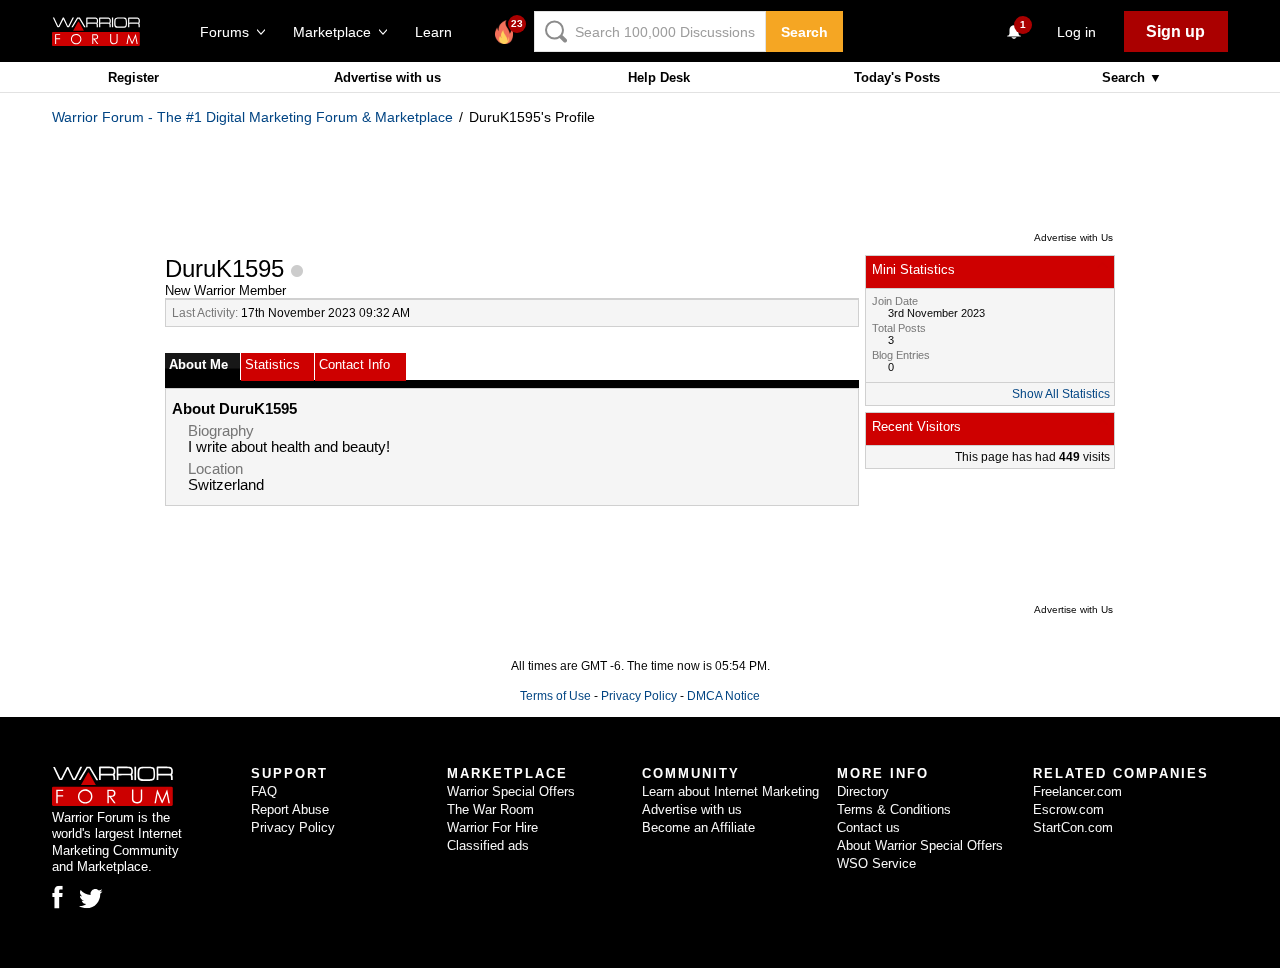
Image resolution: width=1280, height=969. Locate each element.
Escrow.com (1068, 809)
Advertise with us (387, 77)
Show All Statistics (1061, 394)
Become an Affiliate (698, 827)
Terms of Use (555, 696)
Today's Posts (897, 77)
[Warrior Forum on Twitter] (91, 899)
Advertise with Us (1073, 237)
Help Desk (659, 77)
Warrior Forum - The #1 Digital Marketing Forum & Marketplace (252, 117)
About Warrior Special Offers (920, 845)
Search (804, 32)
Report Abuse (290, 809)
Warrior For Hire (492, 827)
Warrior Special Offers (511, 791)
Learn (439, 32)
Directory (863, 791)
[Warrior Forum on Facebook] (57, 897)
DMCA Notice (723, 696)
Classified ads (488, 845)
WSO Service (876, 863)
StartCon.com (1073, 827)
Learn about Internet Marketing (730, 791)
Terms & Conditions (894, 809)
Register (133, 77)
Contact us (868, 827)
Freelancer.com (1077, 791)
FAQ (264, 791)
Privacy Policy (639, 696)
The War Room (490, 809)
